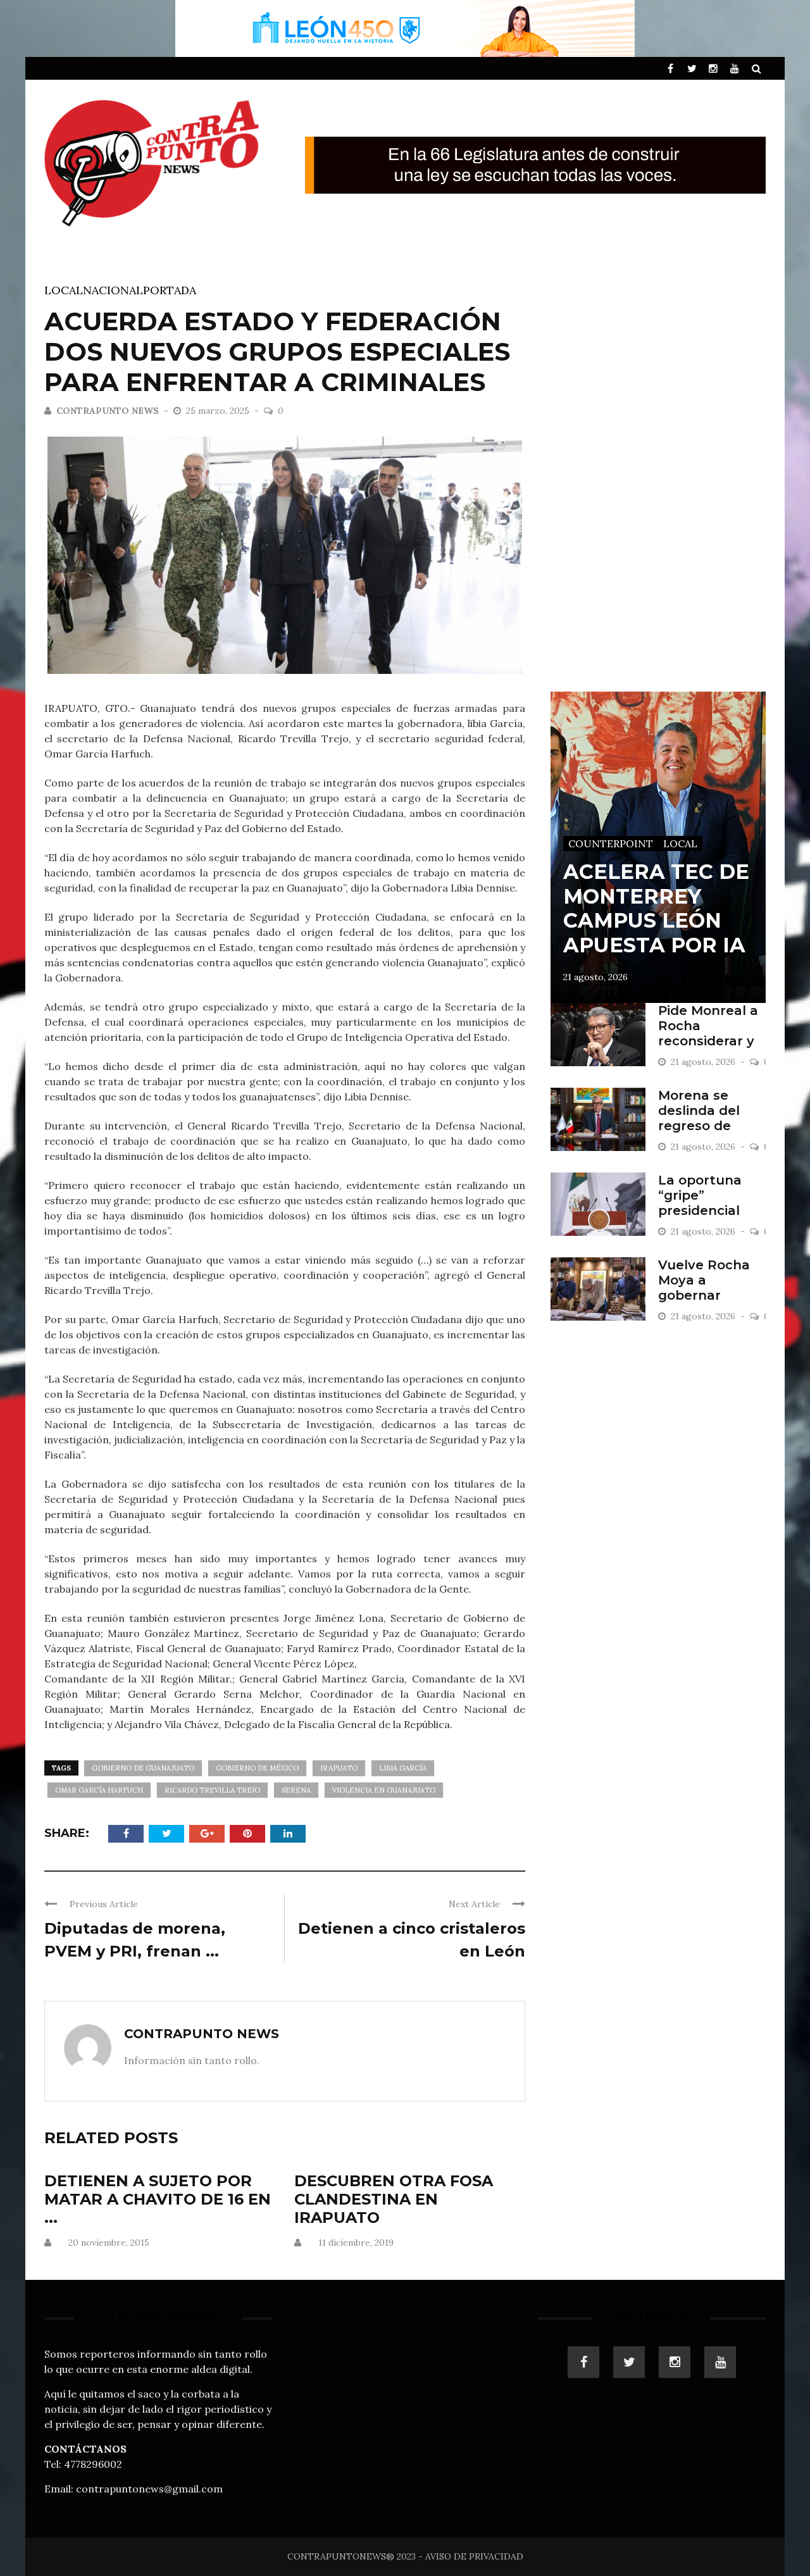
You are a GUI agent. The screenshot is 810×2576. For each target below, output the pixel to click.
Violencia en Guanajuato (384, 1790)
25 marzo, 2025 (219, 411)
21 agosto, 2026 (595, 977)
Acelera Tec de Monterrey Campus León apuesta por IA (656, 908)
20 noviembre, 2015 (109, 2243)
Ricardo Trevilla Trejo (212, 1790)
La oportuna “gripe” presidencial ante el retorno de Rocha (709, 1210)
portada (170, 290)
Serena (296, 1790)
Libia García (403, 1768)
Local (64, 290)
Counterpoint (611, 843)
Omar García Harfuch (99, 1790)
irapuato (339, 1768)
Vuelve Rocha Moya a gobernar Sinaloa (704, 1288)
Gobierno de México (257, 1768)
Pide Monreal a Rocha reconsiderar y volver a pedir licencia (708, 1041)
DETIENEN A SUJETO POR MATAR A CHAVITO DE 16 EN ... (158, 2199)
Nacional (113, 290)
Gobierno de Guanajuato (143, 1768)
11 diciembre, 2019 (356, 2243)
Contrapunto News (108, 411)
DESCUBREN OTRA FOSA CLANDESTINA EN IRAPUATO (394, 2199)
